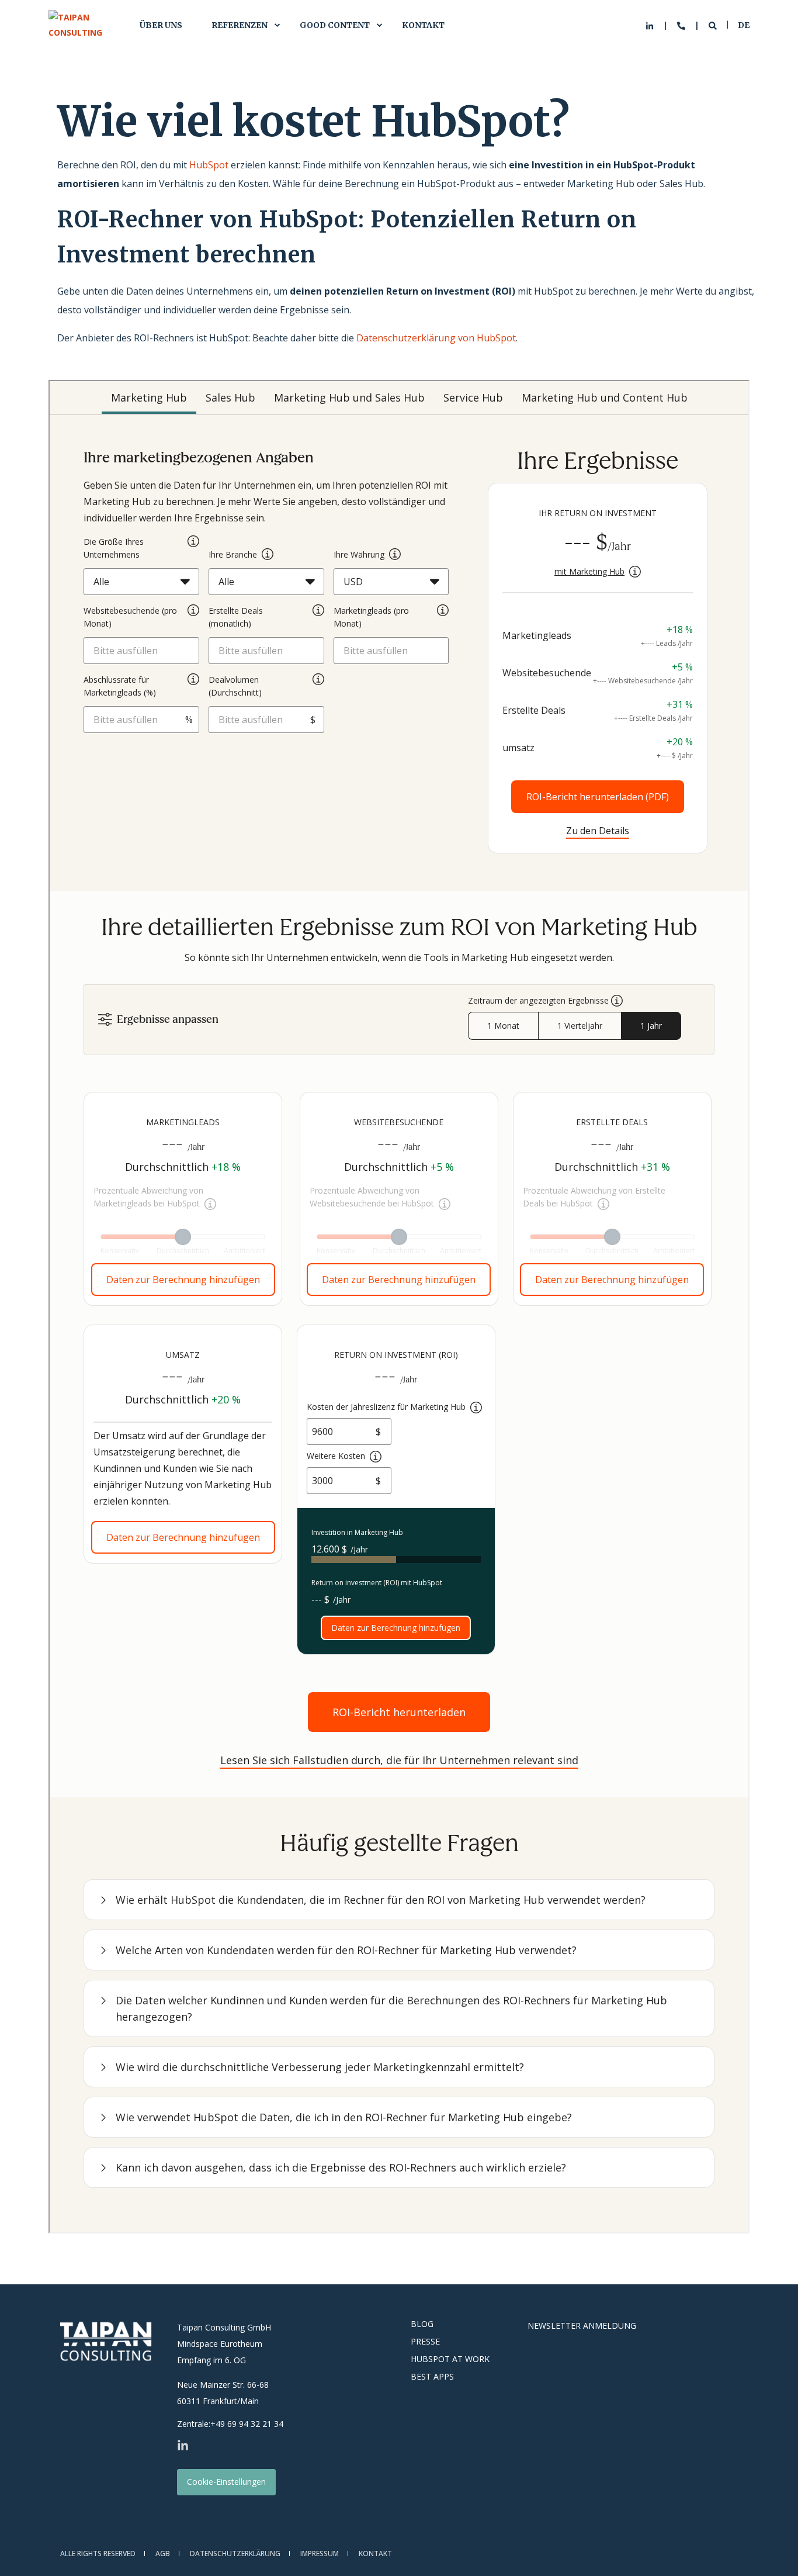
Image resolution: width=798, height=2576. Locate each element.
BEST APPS (432, 2377)
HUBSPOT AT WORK (450, 2359)
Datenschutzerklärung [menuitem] (235, 2553)
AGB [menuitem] (163, 2553)
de (744, 25)
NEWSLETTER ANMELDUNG (582, 2326)
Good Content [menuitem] (335, 25)
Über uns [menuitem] (161, 25)
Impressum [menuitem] (320, 2553)
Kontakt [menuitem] (423, 25)
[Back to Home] (82, 25)
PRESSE (425, 2342)
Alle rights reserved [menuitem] (98, 2553)
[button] (775, 2553)
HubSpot (209, 165)
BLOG (422, 2324)
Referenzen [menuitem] (240, 25)
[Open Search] (714, 25)
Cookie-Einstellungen (226, 2482)
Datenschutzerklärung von (417, 338)
